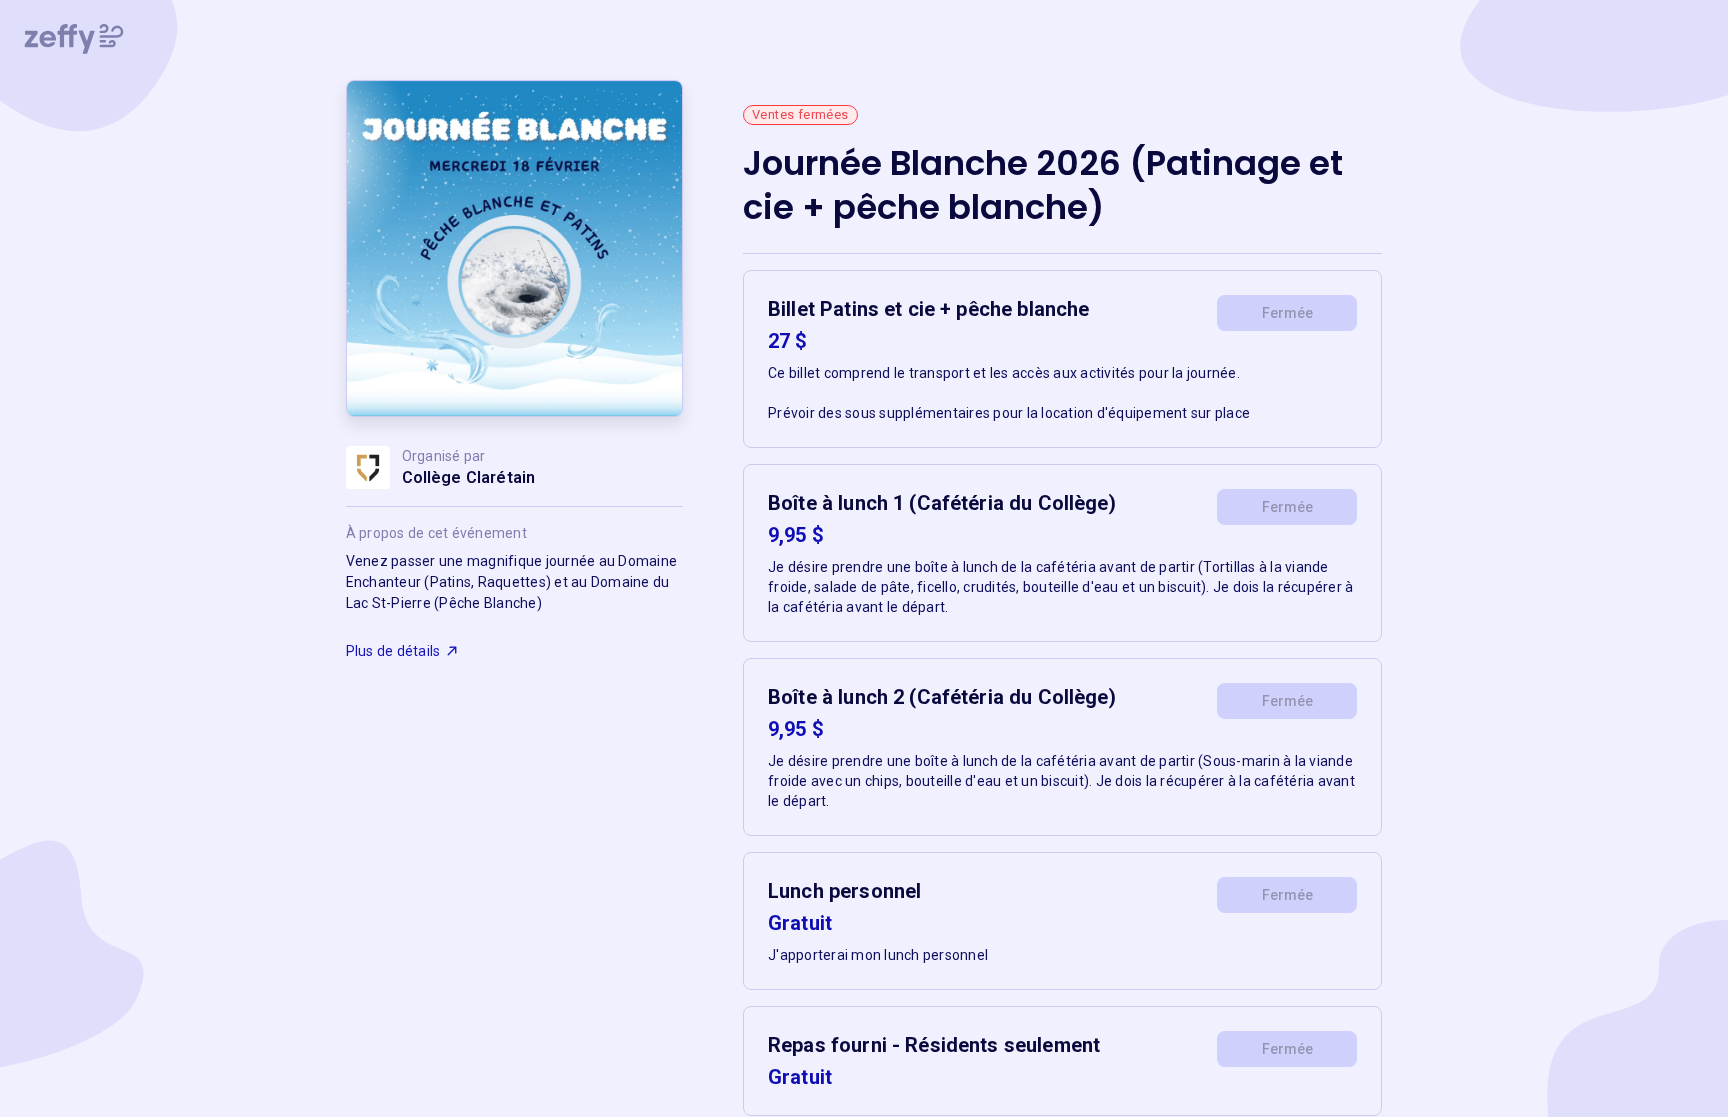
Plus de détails (393, 651)
